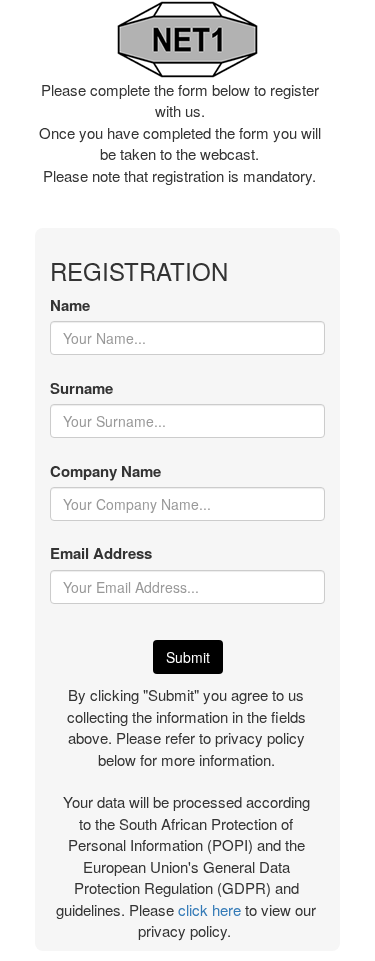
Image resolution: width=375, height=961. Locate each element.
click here (209, 909)
